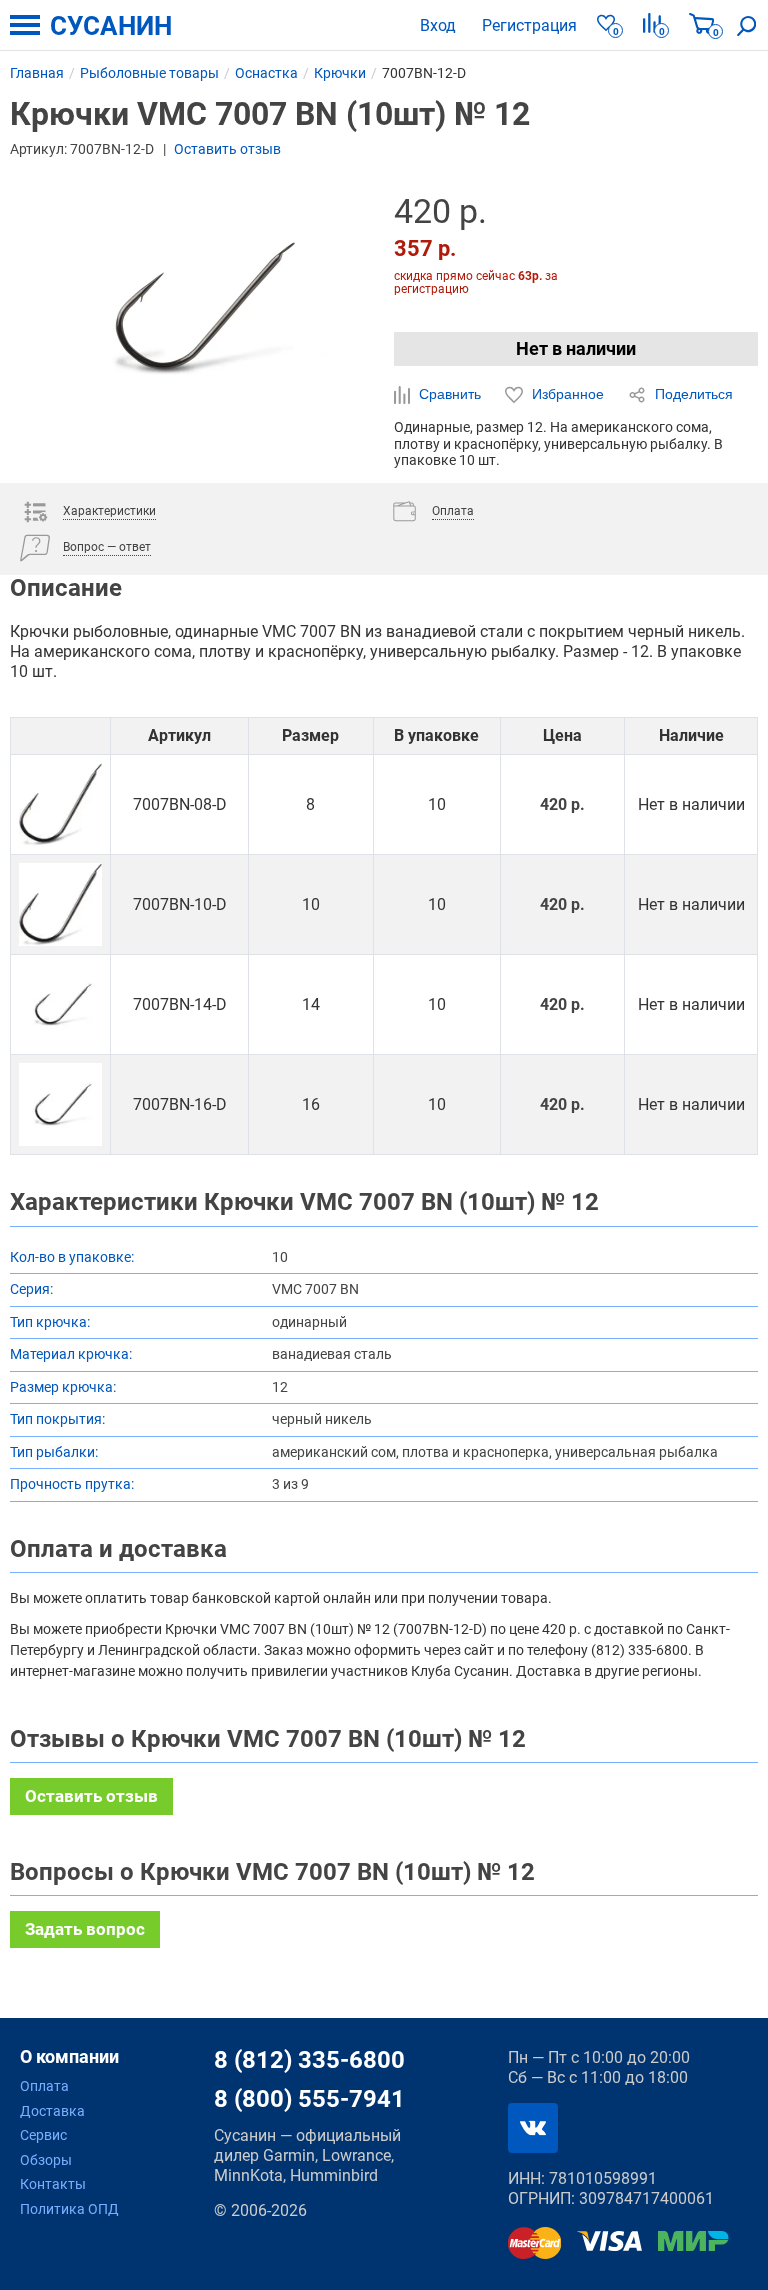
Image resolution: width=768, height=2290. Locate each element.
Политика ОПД (69, 2209)
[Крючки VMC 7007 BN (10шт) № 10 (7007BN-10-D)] (60, 904)
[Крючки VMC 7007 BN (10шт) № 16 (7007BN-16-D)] (60, 1104)
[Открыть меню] (25, 25)
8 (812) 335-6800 (309, 2060)
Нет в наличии (576, 348)
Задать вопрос (85, 1929)
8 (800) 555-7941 (309, 2099)
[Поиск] (747, 25)
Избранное (568, 394)
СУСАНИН (111, 26)
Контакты (53, 2184)
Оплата (44, 2086)
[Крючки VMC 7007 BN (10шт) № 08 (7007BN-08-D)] (60, 804)
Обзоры (46, 2160)
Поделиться (692, 394)
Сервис (43, 2135)
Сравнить (450, 394)
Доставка (52, 2111)
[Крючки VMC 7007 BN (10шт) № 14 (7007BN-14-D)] (60, 1004)
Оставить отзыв (227, 149)
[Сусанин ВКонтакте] (533, 2128)
